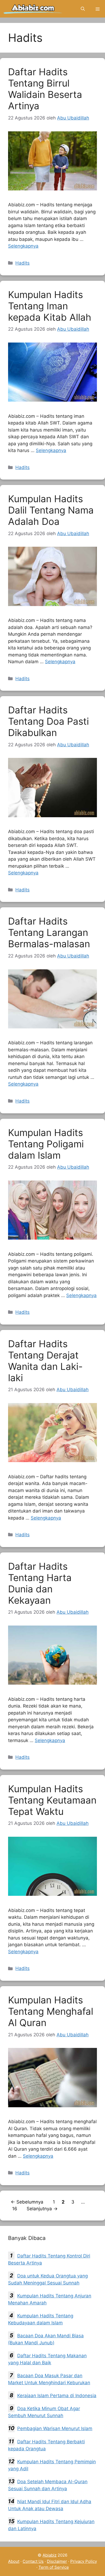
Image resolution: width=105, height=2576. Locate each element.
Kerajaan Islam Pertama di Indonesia (57, 2396)
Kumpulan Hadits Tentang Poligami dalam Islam (46, 1144)
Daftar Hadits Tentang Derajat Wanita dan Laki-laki (45, 1361)
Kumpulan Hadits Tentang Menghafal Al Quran (51, 2011)
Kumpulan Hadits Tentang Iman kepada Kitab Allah (50, 306)
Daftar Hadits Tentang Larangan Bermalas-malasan (49, 932)
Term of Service (54, 2567)
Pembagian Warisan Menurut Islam (55, 2428)
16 (15, 2209)
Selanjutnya (42, 2209)
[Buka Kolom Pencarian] (83, 9)
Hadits (22, 263)
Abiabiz (50, 2555)
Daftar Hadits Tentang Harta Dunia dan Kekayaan (40, 1583)
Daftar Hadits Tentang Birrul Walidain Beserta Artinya (45, 89)
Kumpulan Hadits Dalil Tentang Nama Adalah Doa (51, 510)
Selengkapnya (23, 246)
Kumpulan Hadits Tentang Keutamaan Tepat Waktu (52, 1800)
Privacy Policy (84, 2561)
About (14, 2561)
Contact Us (33, 2561)
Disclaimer (57, 2561)
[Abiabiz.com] (33, 9)
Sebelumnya (27, 2202)
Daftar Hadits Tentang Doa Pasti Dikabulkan (48, 721)
